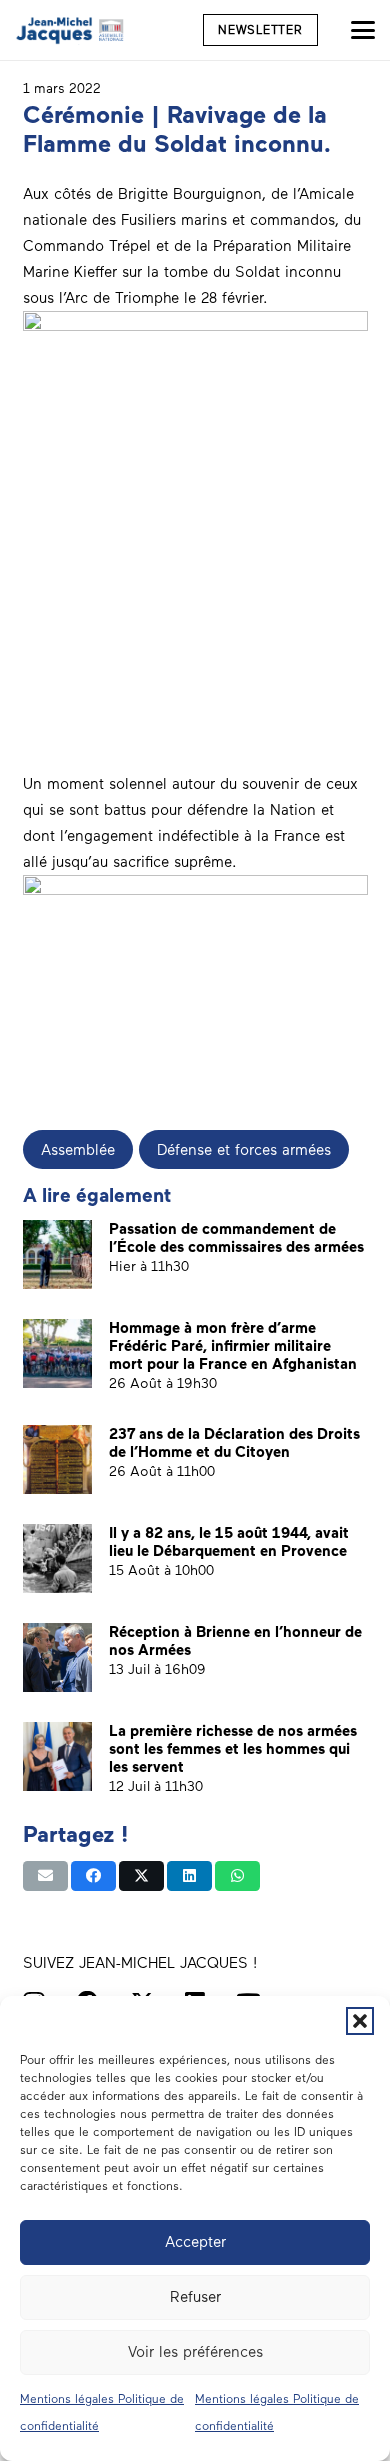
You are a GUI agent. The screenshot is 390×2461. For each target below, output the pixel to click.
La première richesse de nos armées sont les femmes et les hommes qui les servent (233, 1749)
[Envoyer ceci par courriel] (45, 1876)
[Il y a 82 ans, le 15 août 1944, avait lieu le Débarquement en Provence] (57, 1558)
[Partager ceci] (93, 1876)
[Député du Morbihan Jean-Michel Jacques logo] (71, 30)
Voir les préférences (195, 2352)
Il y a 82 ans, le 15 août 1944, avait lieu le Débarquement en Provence (229, 1542)
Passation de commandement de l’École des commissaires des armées (236, 1238)
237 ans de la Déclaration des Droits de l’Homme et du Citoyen (234, 1443)
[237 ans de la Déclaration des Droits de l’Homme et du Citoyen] (57, 1459)
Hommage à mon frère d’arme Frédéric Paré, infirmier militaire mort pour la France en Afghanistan (233, 1346)
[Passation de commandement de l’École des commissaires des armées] (57, 1254)
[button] (360, 2021)
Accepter (195, 2242)
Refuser (195, 2297)
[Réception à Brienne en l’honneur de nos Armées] (57, 1657)
